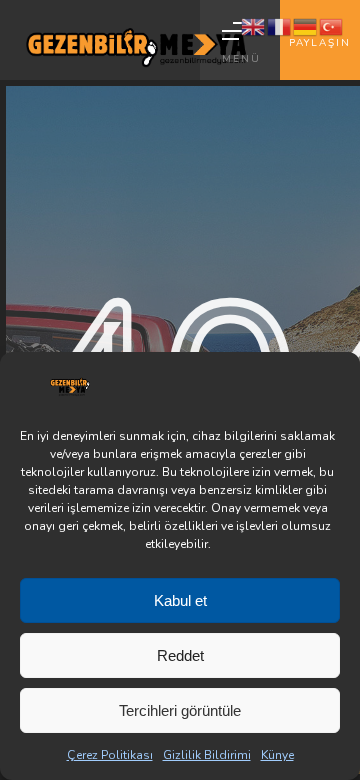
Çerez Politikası (110, 755)
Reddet (180, 655)
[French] (280, 26)
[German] (306, 26)
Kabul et (180, 600)
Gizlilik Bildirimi (207, 755)
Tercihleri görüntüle (180, 710)
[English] (254, 26)
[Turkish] (332, 26)
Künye (277, 755)
